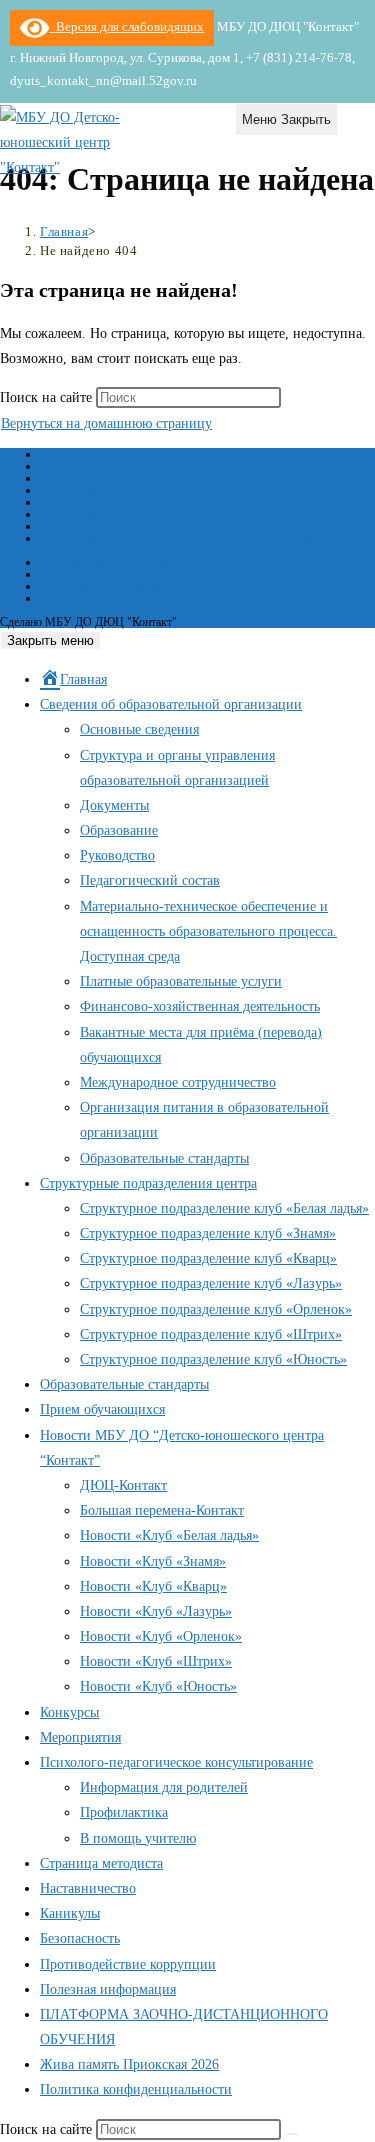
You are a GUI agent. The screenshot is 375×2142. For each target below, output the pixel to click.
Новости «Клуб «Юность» (158, 1686)
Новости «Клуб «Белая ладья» (169, 1535)
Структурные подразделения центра (148, 1183)
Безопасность (80, 1938)
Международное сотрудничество (121, 598)
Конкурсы (69, 1712)
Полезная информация (108, 1989)
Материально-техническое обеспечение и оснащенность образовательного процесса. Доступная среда (177, 544)
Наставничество (88, 1888)
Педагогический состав (98, 526)
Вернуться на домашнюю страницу (106, 423)
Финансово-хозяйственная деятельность (140, 574)
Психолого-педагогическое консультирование (176, 1762)
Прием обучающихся (102, 1409)
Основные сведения (89, 466)
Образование (72, 502)
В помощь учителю (138, 1838)
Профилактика (124, 1812)
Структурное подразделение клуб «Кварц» (208, 1258)
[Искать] (292, 2134)
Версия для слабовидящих (126, 26)
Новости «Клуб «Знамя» (153, 1561)
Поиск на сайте (48, 397)
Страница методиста (101, 1863)
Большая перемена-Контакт (162, 1510)
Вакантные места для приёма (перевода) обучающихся (177, 586)
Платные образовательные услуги (124, 562)
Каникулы (70, 1913)
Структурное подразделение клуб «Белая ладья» (224, 1208)
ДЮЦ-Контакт (123, 1485)
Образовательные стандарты (164, 1158)
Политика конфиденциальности (136, 2089)
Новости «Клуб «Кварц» (153, 1586)
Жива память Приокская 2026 (129, 2064)
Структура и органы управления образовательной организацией (199, 478)
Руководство (72, 514)
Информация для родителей (164, 1787)
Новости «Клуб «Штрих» (156, 1661)
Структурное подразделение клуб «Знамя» (208, 1233)
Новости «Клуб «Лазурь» (156, 1611)
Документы (69, 490)
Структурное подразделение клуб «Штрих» (211, 1334)
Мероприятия (80, 1737)
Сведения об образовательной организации (147, 454)
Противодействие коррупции (128, 1964)
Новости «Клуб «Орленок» (161, 1636)
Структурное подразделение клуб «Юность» (213, 1359)
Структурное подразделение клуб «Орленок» (216, 1309)
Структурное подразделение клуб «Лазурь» (211, 1283)
